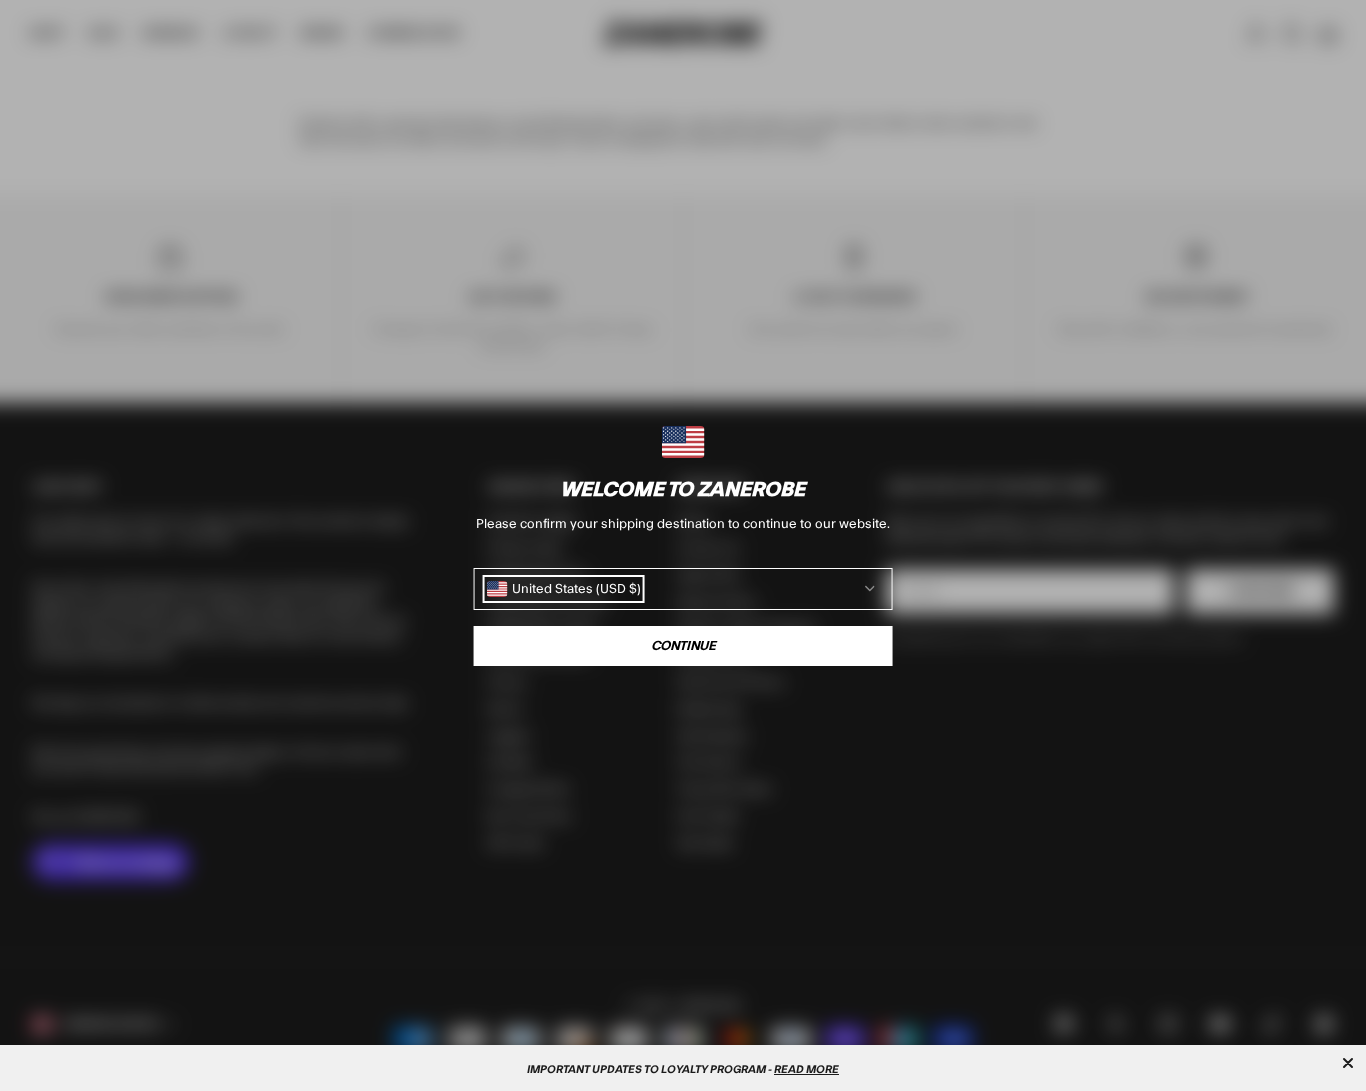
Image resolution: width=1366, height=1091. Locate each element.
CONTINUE (683, 646)
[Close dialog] (1348, 1063)
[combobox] (564, 589)
